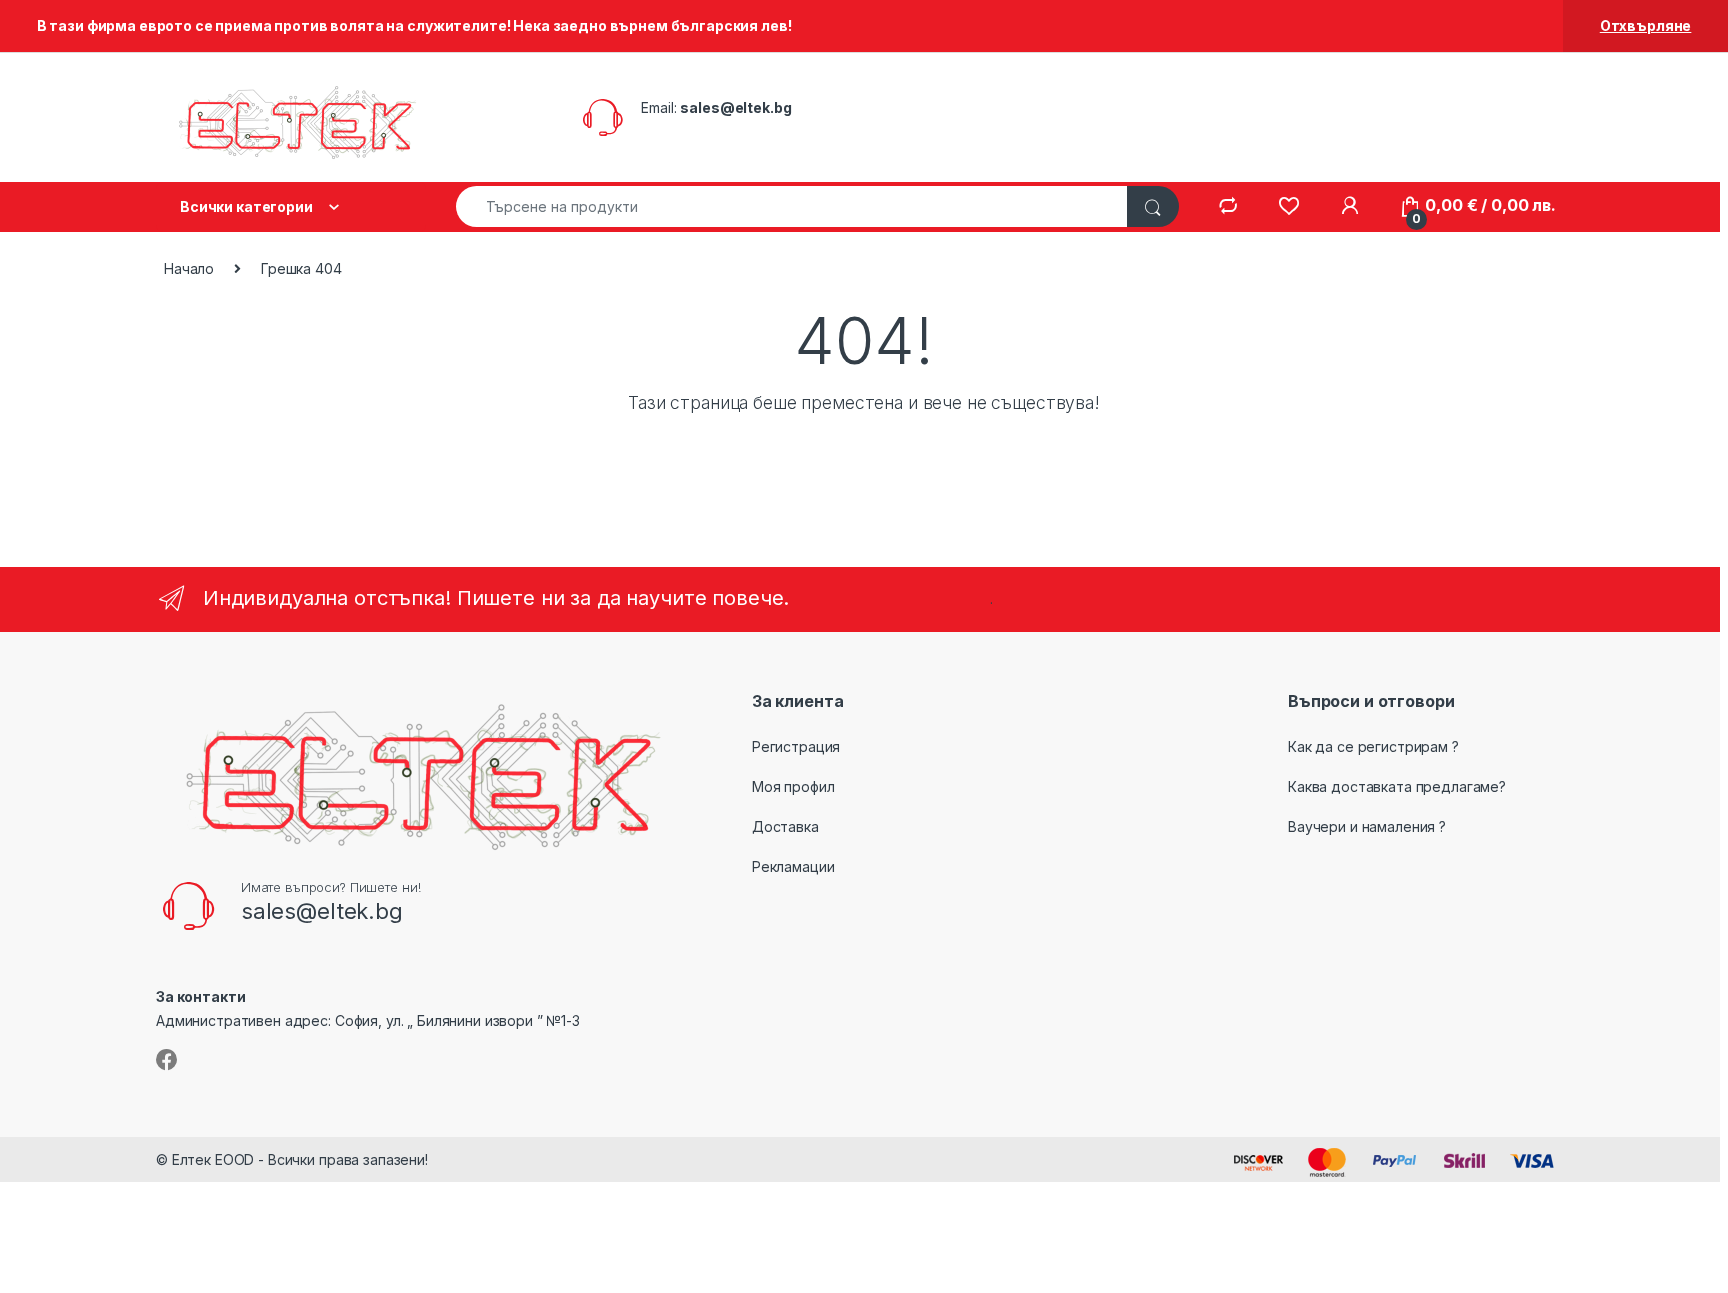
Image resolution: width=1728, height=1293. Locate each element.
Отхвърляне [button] (1646, 25)
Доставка (785, 826)
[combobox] (792, 206)
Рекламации (793, 866)
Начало (189, 268)
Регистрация (796, 746)
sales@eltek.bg (735, 107)
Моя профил (793, 786)
